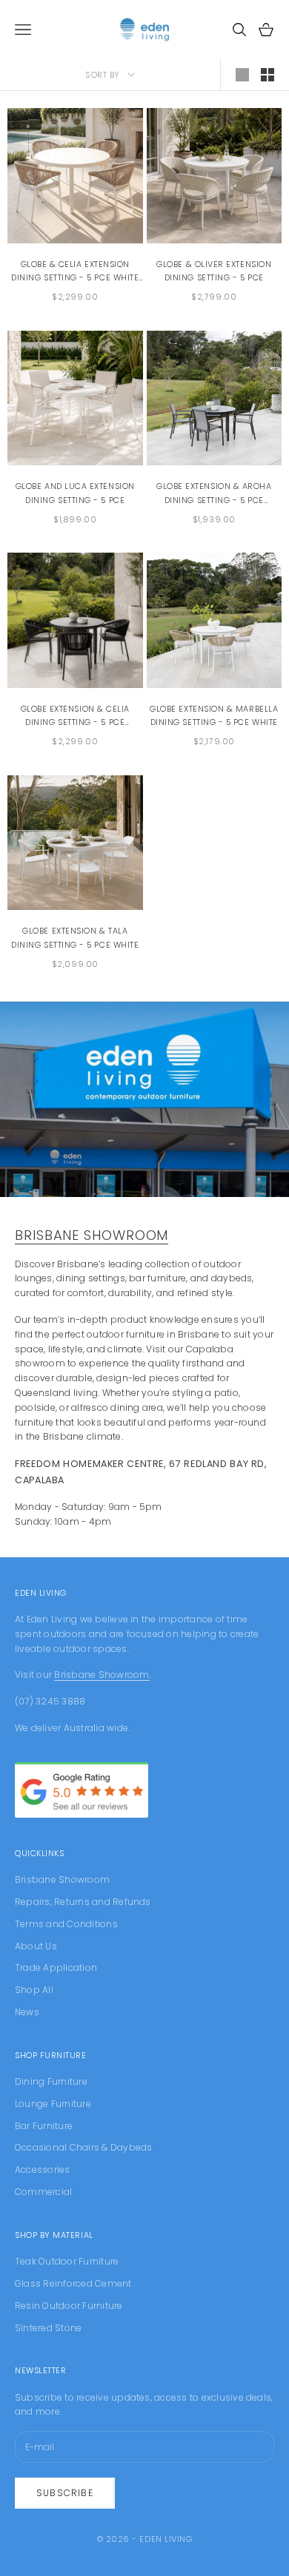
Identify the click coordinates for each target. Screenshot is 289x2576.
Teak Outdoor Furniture (67, 2261)
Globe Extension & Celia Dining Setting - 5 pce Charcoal (75, 717)
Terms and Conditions (66, 1924)
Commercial (43, 2192)
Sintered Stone (48, 2328)
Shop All (34, 1990)
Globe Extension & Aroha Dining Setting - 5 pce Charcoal (214, 494)
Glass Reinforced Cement (73, 2283)
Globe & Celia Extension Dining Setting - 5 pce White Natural (75, 272)
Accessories (43, 2169)
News (27, 2012)
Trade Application (56, 1968)
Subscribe (65, 2493)
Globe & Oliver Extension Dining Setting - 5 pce (214, 271)
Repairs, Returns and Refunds (83, 1902)
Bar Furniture (44, 2126)
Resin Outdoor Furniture (69, 2306)
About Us (36, 1946)
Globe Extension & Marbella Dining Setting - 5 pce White (214, 716)
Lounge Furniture (53, 2104)
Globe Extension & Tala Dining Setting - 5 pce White (75, 938)
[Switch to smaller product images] (268, 75)
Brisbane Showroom (92, 1235)
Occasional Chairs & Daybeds (83, 2147)
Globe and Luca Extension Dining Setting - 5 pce (75, 493)
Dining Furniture (51, 2081)
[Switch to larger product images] (242, 75)
